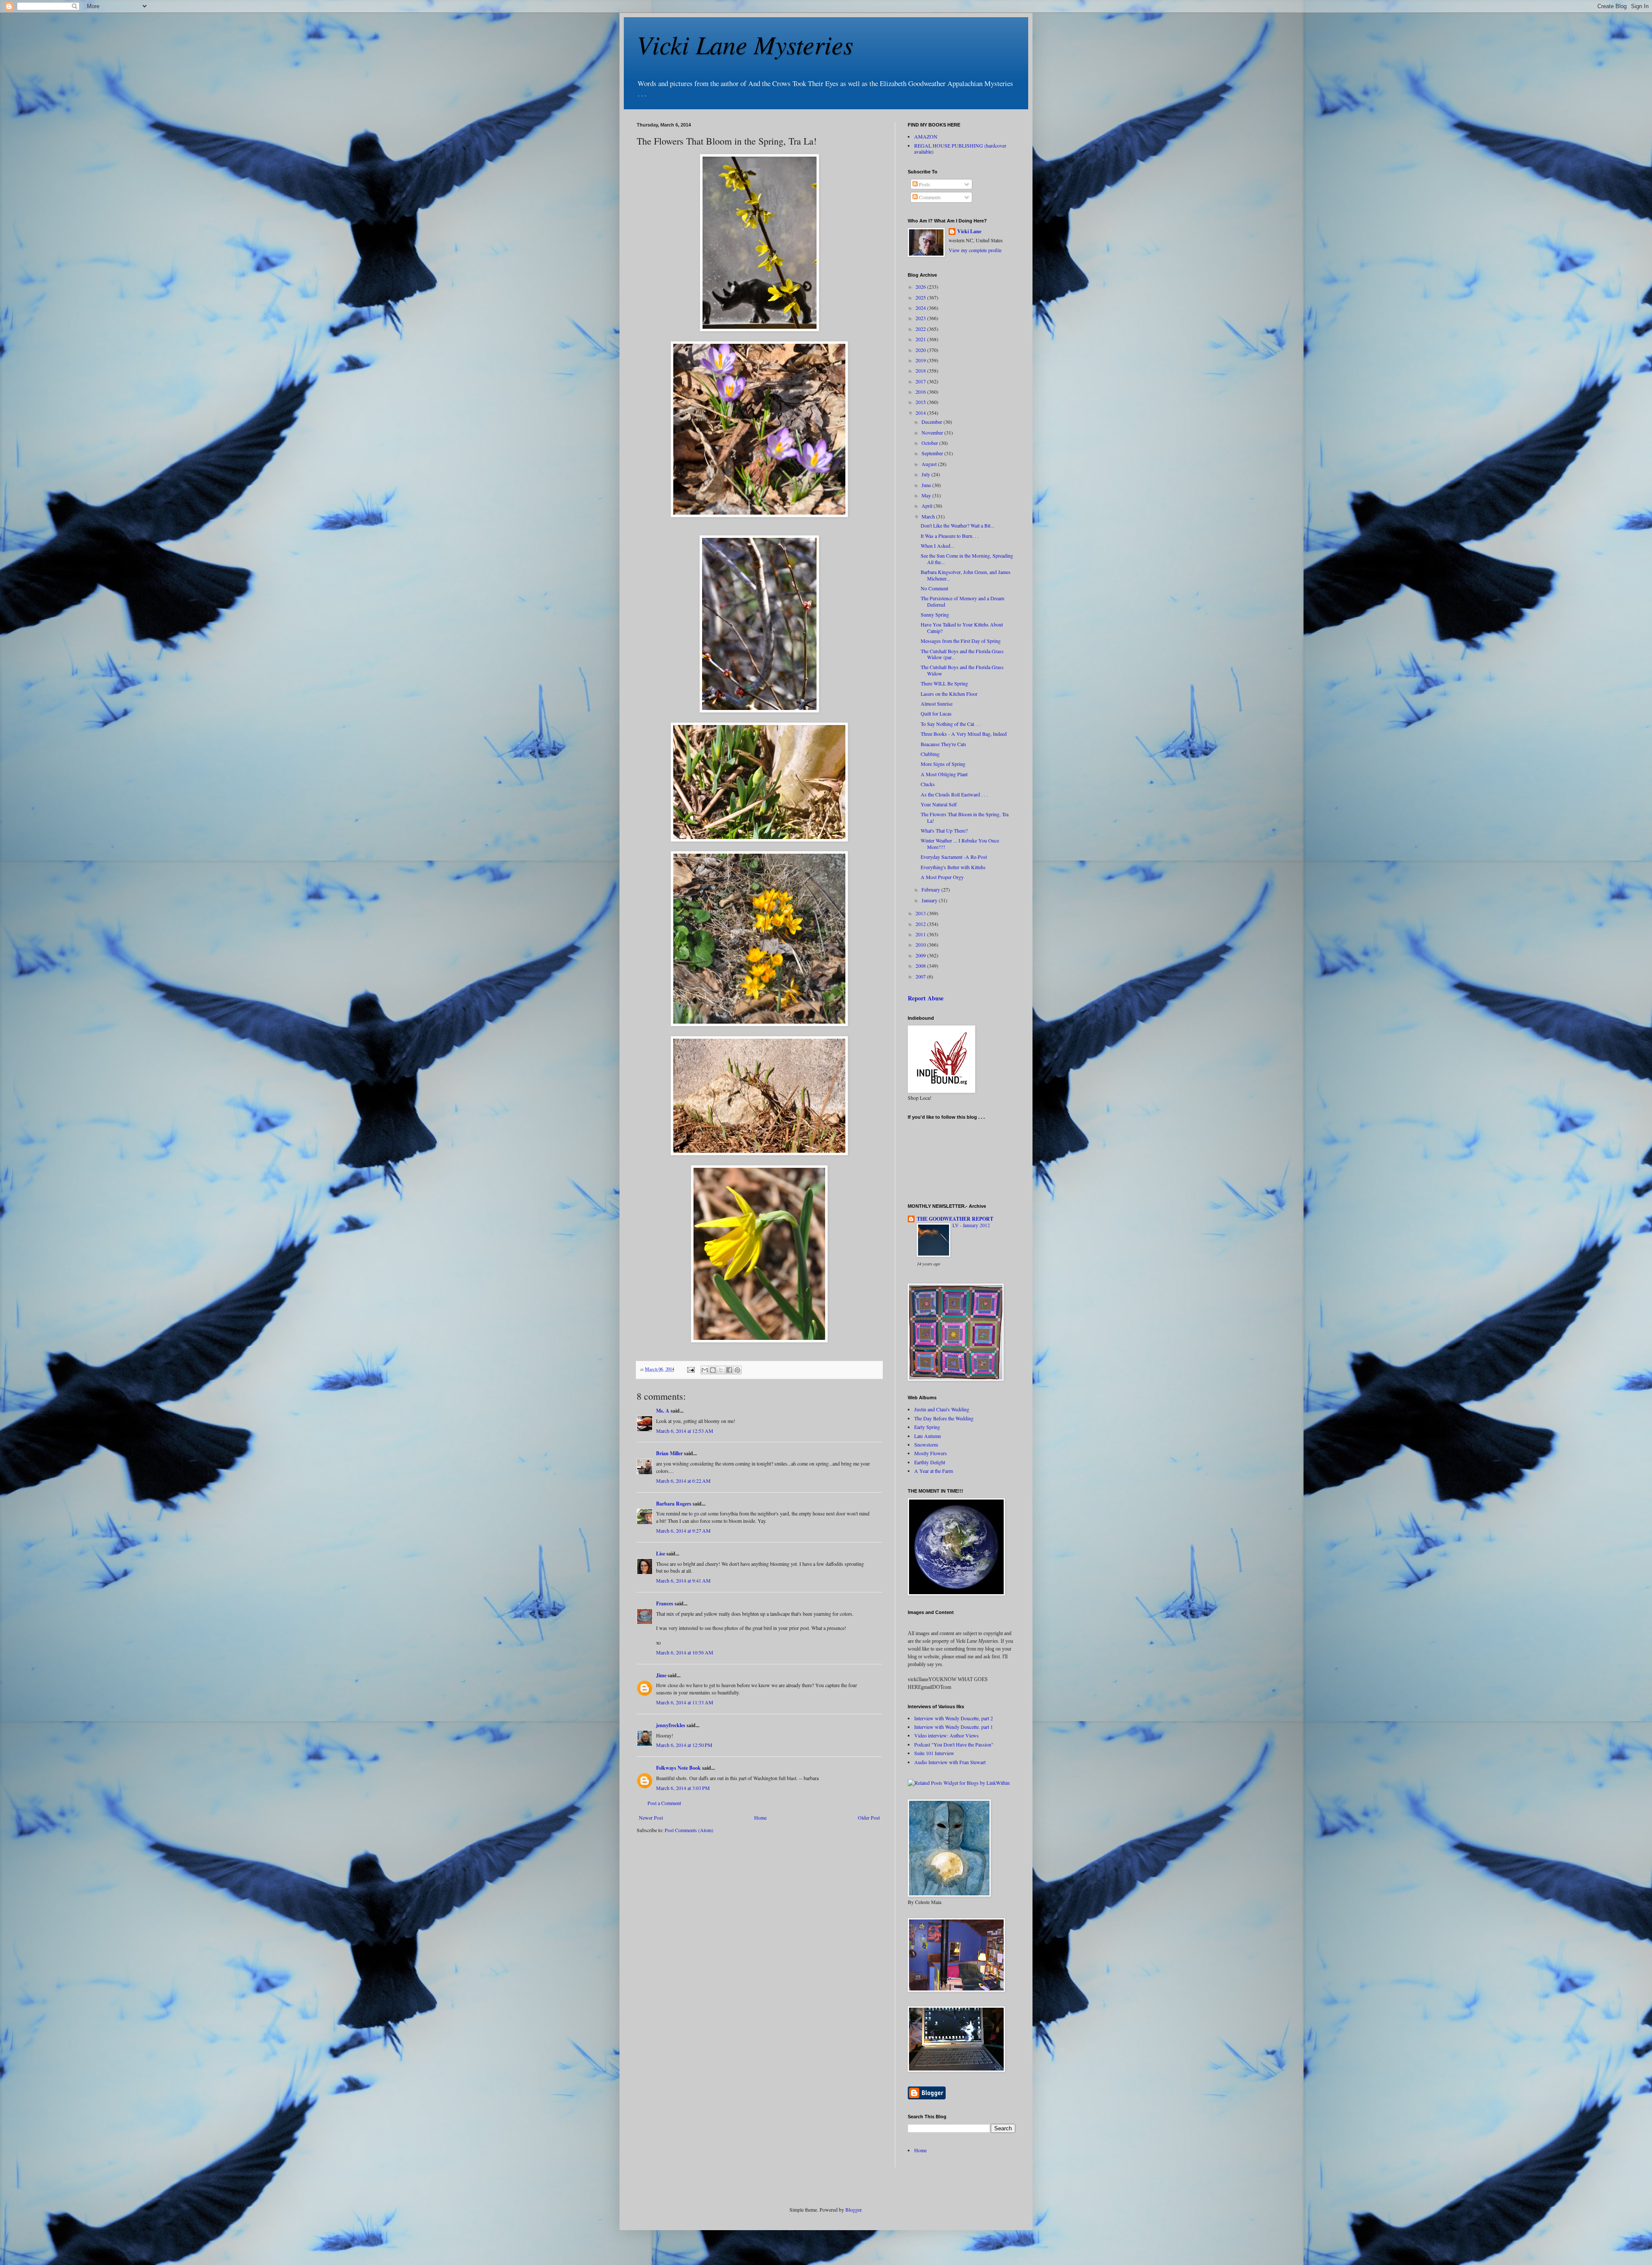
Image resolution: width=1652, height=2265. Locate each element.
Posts (924, 184)
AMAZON (926, 136)
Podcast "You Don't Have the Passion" (954, 1744)
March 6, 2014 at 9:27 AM (683, 1531)
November (933, 432)
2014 (921, 413)
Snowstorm (926, 1444)
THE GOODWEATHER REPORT (955, 1219)
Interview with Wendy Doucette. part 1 (954, 1727)
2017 (921, 381)
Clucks (928, 784)
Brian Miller (669, 1453)
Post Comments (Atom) (689, 1830)
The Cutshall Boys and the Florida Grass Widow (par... (962, 654)
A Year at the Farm (934, 1471)
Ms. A (663, 1411)
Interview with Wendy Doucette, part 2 (954, 1718)
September (933, 453)
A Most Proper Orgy (942, 877)
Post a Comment (664, 1803)
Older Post (869, 1818)
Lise (661, 1554)
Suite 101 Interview (934, 1753)
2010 (921, 944)
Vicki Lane (969, 231)
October (930, 443)
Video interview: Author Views (946, 1735)
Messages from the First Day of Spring (961, 641)
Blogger (853, 2209)
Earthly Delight (930, 1462)
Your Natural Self (939, 804)
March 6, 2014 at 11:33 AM (685, 1702)
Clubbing (930, 754)
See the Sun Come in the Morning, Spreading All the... (967, 559)
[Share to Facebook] (729, 1370)
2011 (921, 934)
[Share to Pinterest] (737, 1370)
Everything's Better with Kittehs (953, 867)
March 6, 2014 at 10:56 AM (685, 1652)
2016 (921, 392)
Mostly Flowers (931, 1453)
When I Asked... (937, 546)
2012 (921, 924)
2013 (921, 913)
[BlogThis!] (713, 1370)
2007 (921, 976)
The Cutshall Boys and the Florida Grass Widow (962, 670)
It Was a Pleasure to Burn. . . (950, 536)
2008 (921, 966)
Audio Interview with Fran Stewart (950, 1762)
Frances (665, 1603)
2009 (921, 955)
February (931, 889)
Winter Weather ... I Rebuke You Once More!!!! (960, 843)
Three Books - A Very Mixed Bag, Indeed (964, 734)
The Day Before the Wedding (944, 1418)
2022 (921, 329)
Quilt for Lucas (936, 713)
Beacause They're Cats (943, 744)
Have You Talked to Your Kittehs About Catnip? (962, 627)
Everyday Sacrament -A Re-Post (954, 857)
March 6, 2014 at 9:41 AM (683, 1580)
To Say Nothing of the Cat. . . (951, 724)
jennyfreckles (671, 1725)
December (932, 422)
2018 (921, 370)
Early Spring (927, 1427)
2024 (921, 308)
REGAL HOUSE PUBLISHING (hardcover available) (960, 148)
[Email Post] (690, 1369)
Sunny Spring (935, 614)
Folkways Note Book (678, 1768)
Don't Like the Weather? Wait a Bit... (957, 525)
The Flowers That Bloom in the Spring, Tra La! (965, 817)
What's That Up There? (944, 830)
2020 (921, 350)
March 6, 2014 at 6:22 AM (683, 1481)
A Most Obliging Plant (944, 774)
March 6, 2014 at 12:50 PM (684, 1745)
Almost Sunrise (937, 704)
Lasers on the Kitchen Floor (949, 694)
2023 (921, 318)
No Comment (934, 588)
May (927, 495)
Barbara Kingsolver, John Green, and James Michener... (966, 575)
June (927, 485)
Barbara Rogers (674, 1504)
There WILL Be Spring (944, 683)
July (926, 474)
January (930, 900)
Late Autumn (928, 1436)
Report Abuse (926, 998)
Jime (661, 1675)
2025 (921, 297)
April (928, 506)
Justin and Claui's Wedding (942, 1409)
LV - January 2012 (971, 1225)
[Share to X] (721, 1370)
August (930, 464)
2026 (921, 287)
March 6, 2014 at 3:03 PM (683, 1788)
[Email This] (705, 1370)
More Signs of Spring (943, 764)
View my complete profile (975, 250)
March (929, 516)
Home (760, 1818)
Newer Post (651, 1818)
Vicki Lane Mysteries (745, 44)
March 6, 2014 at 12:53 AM (685, 1431)
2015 (921, 402)
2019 (921, 360)
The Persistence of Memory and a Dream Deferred (962, 601)
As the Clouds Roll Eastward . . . (954, 794)
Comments (929, 197)
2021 (921, 339)
